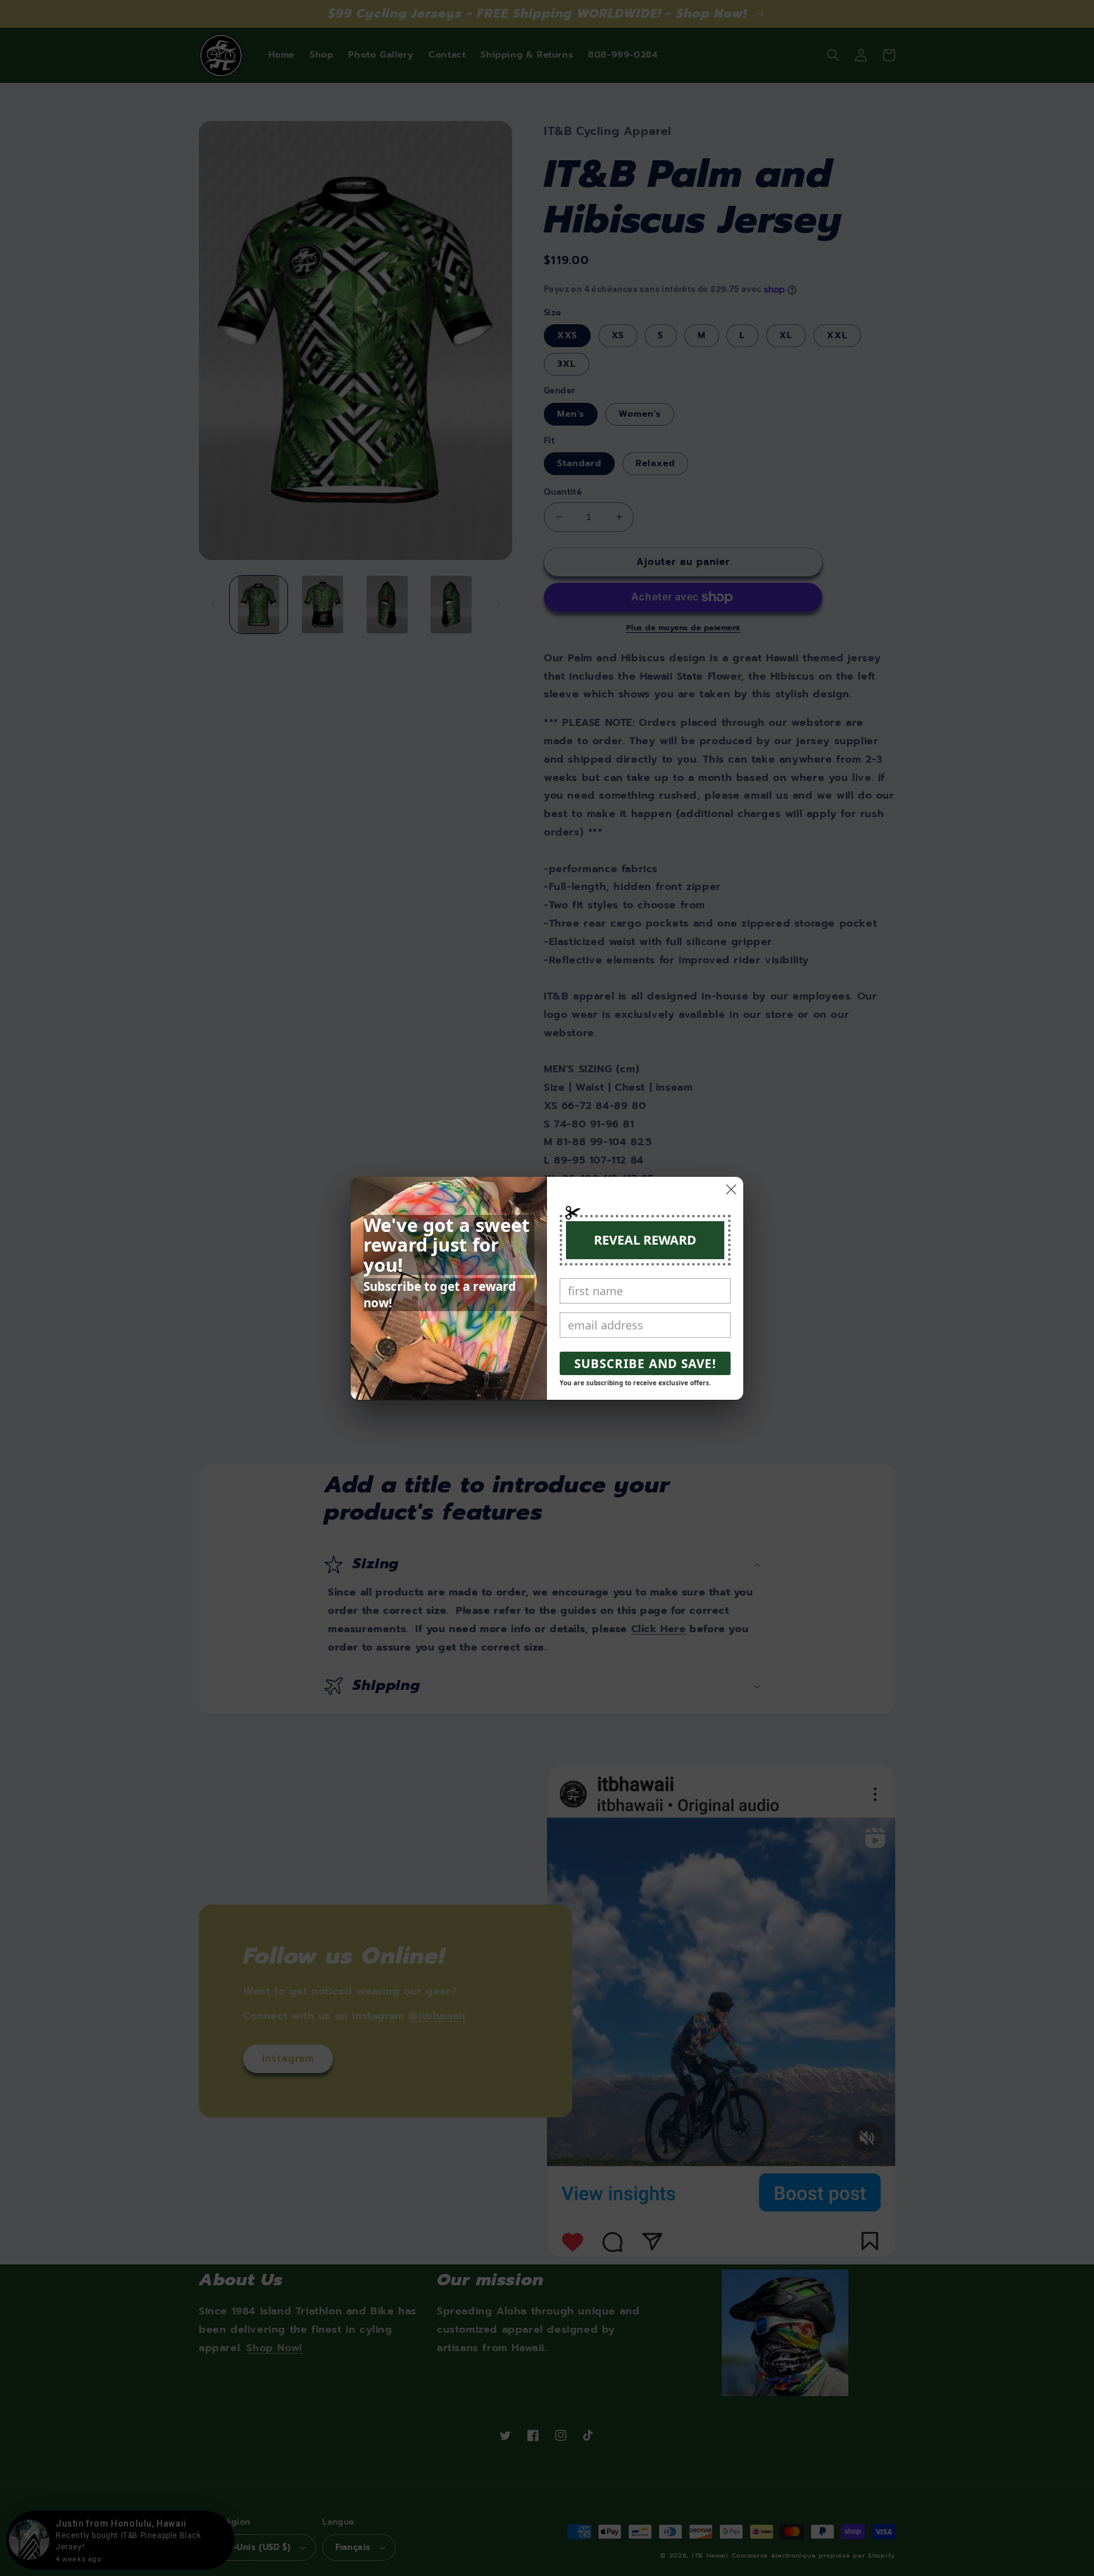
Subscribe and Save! (645, 1364)
